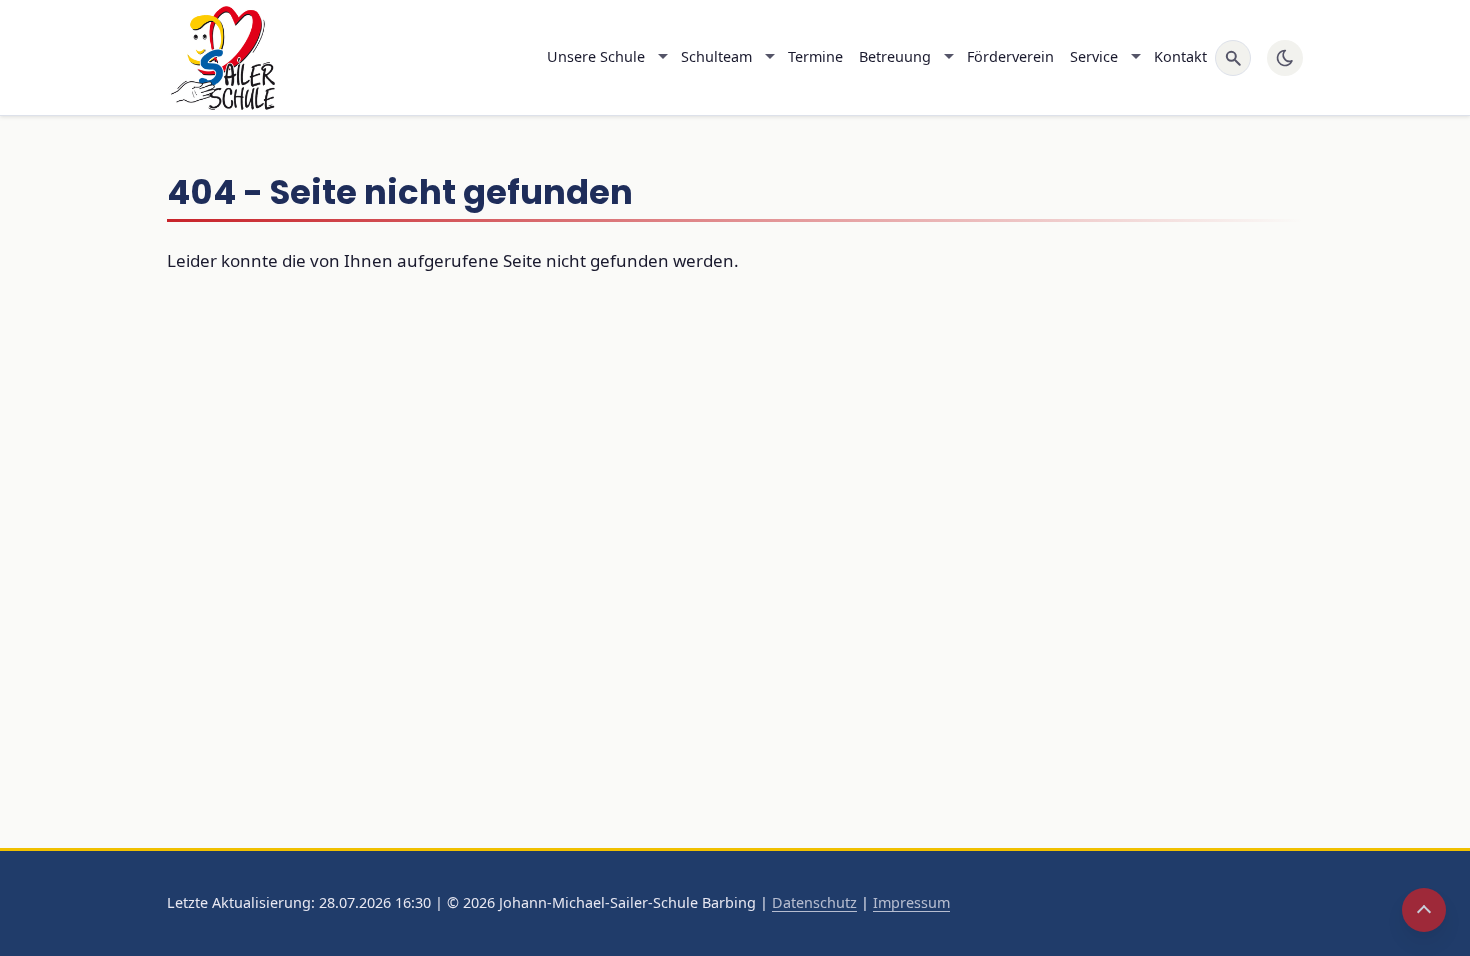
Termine (815, 56)
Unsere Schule (596, 56)
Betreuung (895, 56)
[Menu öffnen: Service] (1136, 58)
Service (1094, 56)
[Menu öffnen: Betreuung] (949, 58)
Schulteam (716, 56)
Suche (1233, 58)
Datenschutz (814, 902)
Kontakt (1180, 56)
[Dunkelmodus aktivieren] (1285, 58)
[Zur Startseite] (221, 58)
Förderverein (1010, 56)
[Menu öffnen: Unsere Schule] (663, 58)
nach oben (1424, 910)
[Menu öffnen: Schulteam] (770, 58)
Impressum (911, 902)
